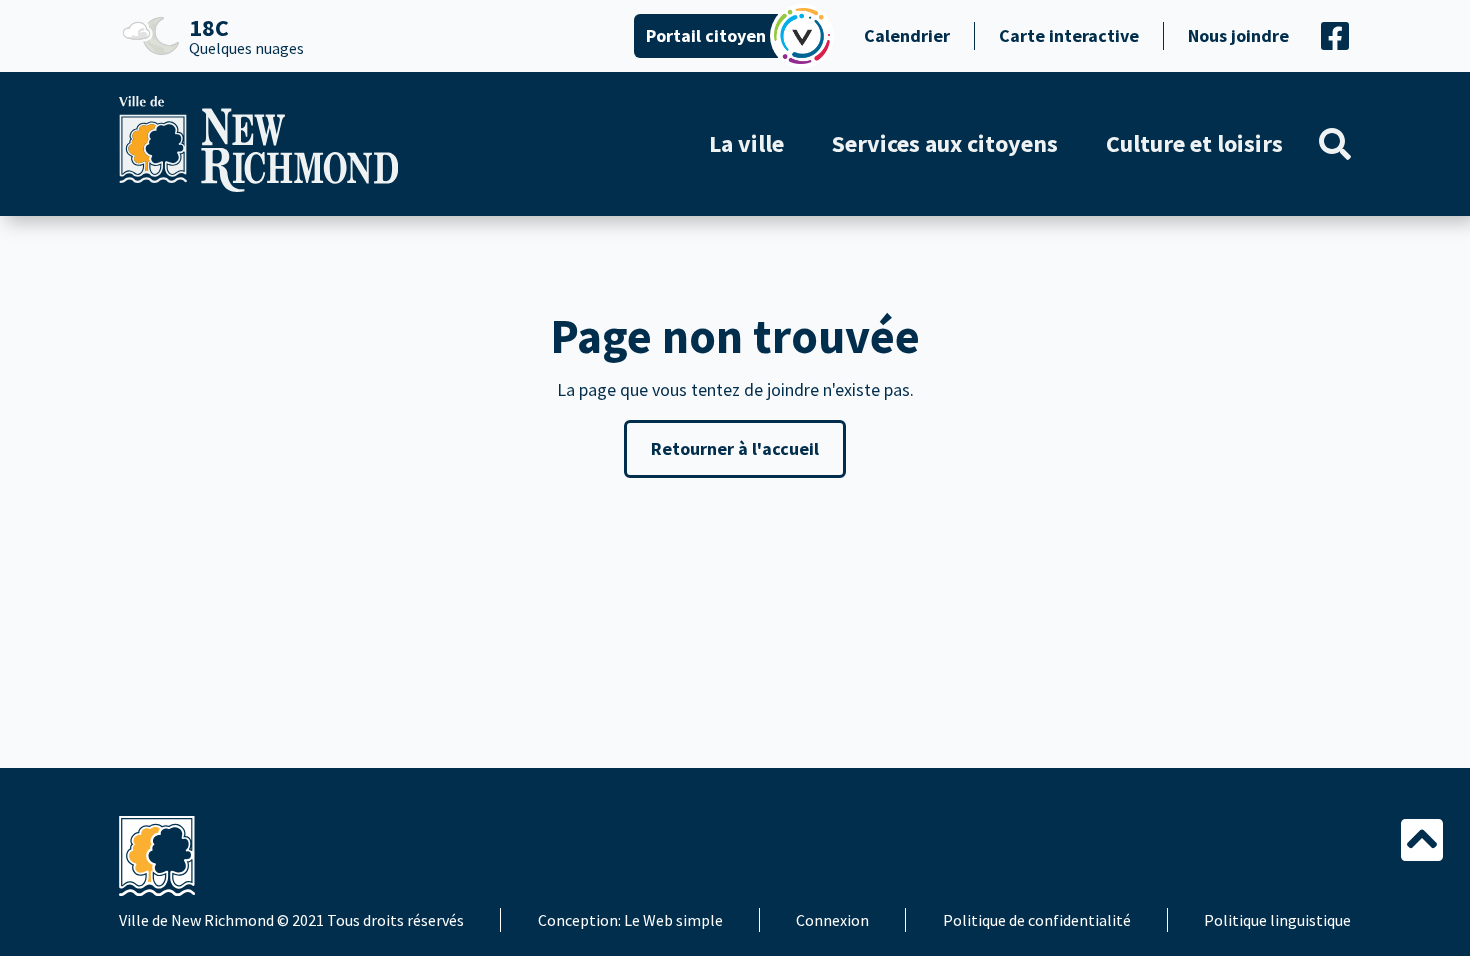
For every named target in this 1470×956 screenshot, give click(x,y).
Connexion (832, 920)
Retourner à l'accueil (735, 448)
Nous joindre (1238, 35)
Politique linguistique (1277, 920)
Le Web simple (673, 920)
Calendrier (907, 35)
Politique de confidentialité (1037, 920)
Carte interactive (1069, 35)
